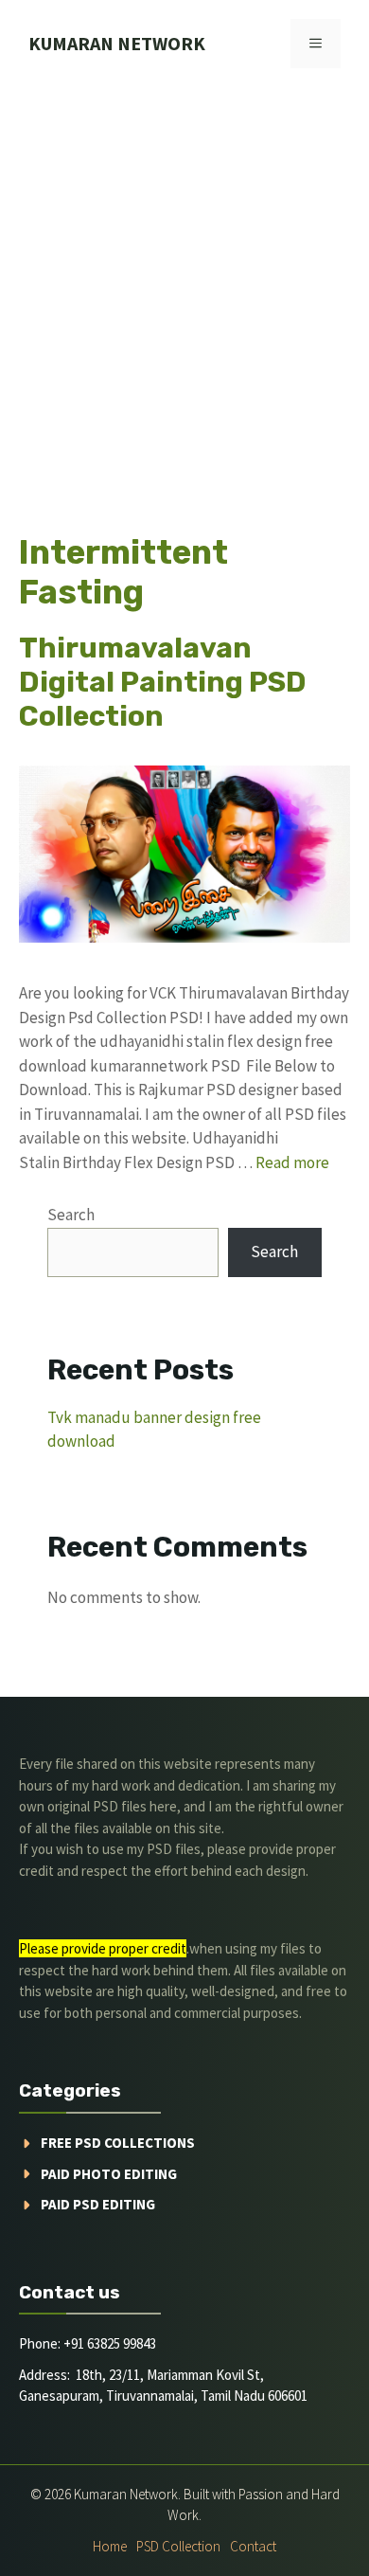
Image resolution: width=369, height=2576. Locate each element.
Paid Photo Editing (109, 2174)
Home (110, 2546)
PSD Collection (178, 2546)
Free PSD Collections (118, 2143)
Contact (253, 2546)
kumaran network (117, 43)
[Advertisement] (184, 281)
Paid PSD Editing (98, 2204)
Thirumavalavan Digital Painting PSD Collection (163, 682)
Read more (292, 1162)
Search (71, 1215)
